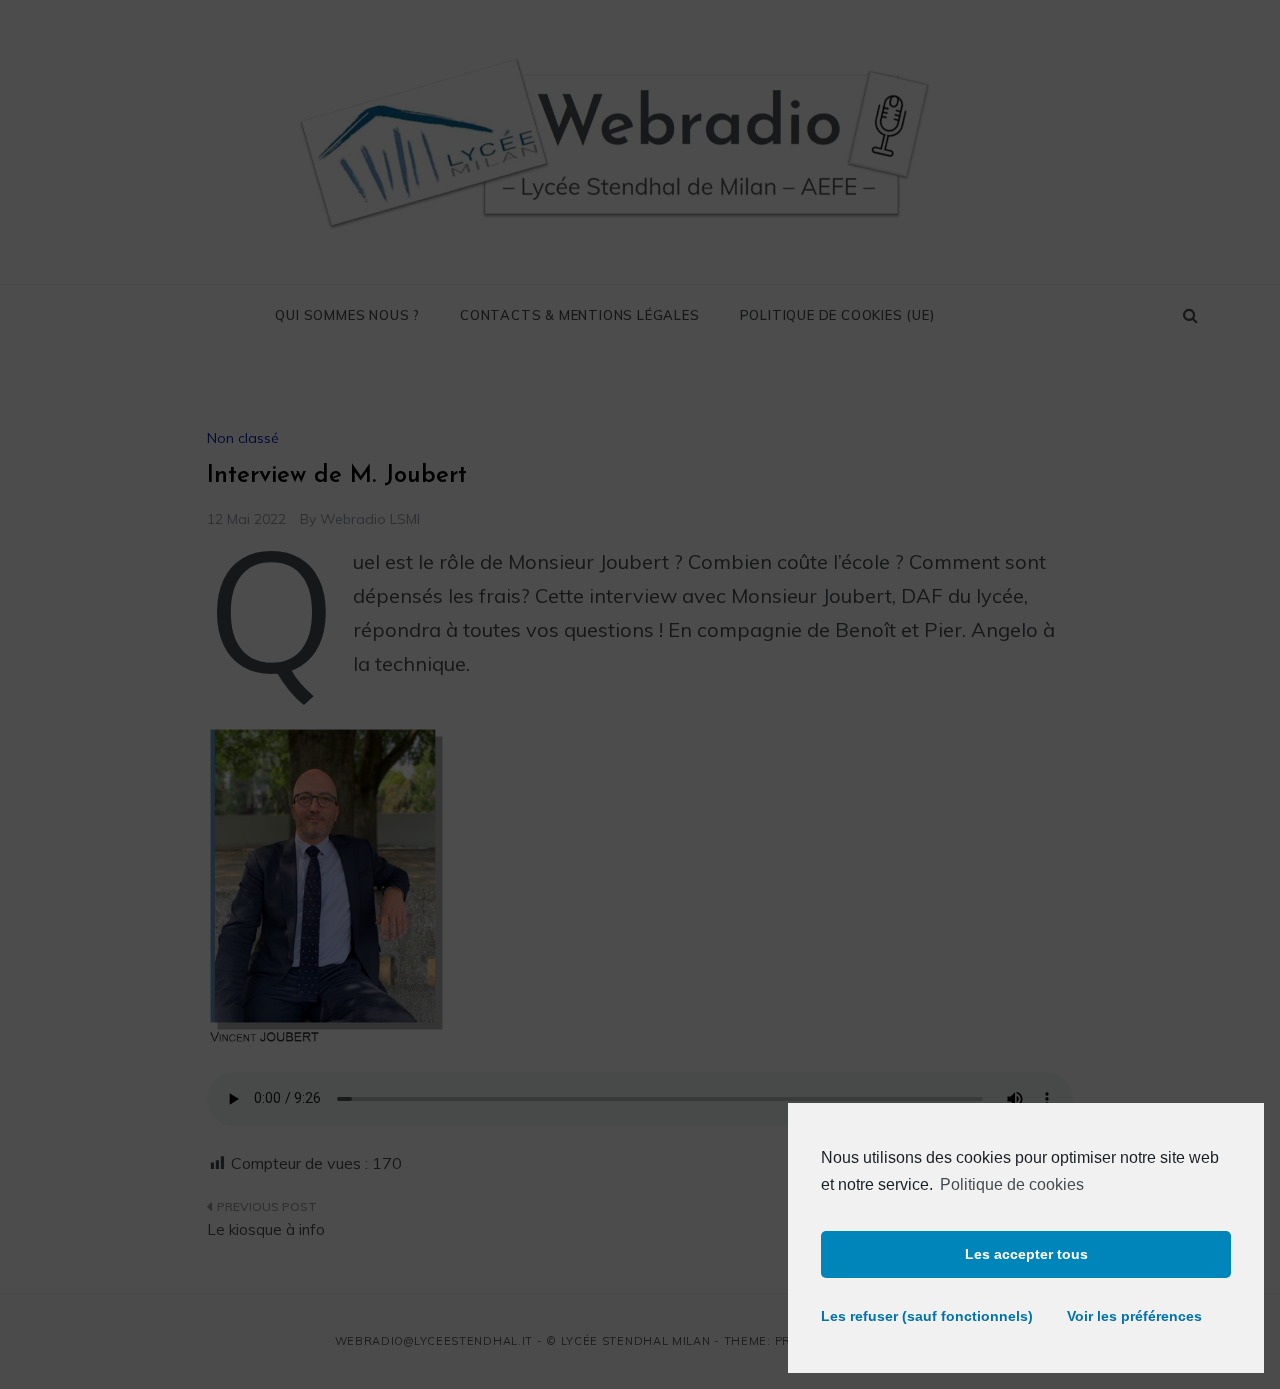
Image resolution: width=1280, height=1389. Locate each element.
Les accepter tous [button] (1026, 1254)
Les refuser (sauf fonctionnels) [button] (917, 1316)
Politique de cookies (1012, 1184)
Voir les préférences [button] (1134, 1316)
